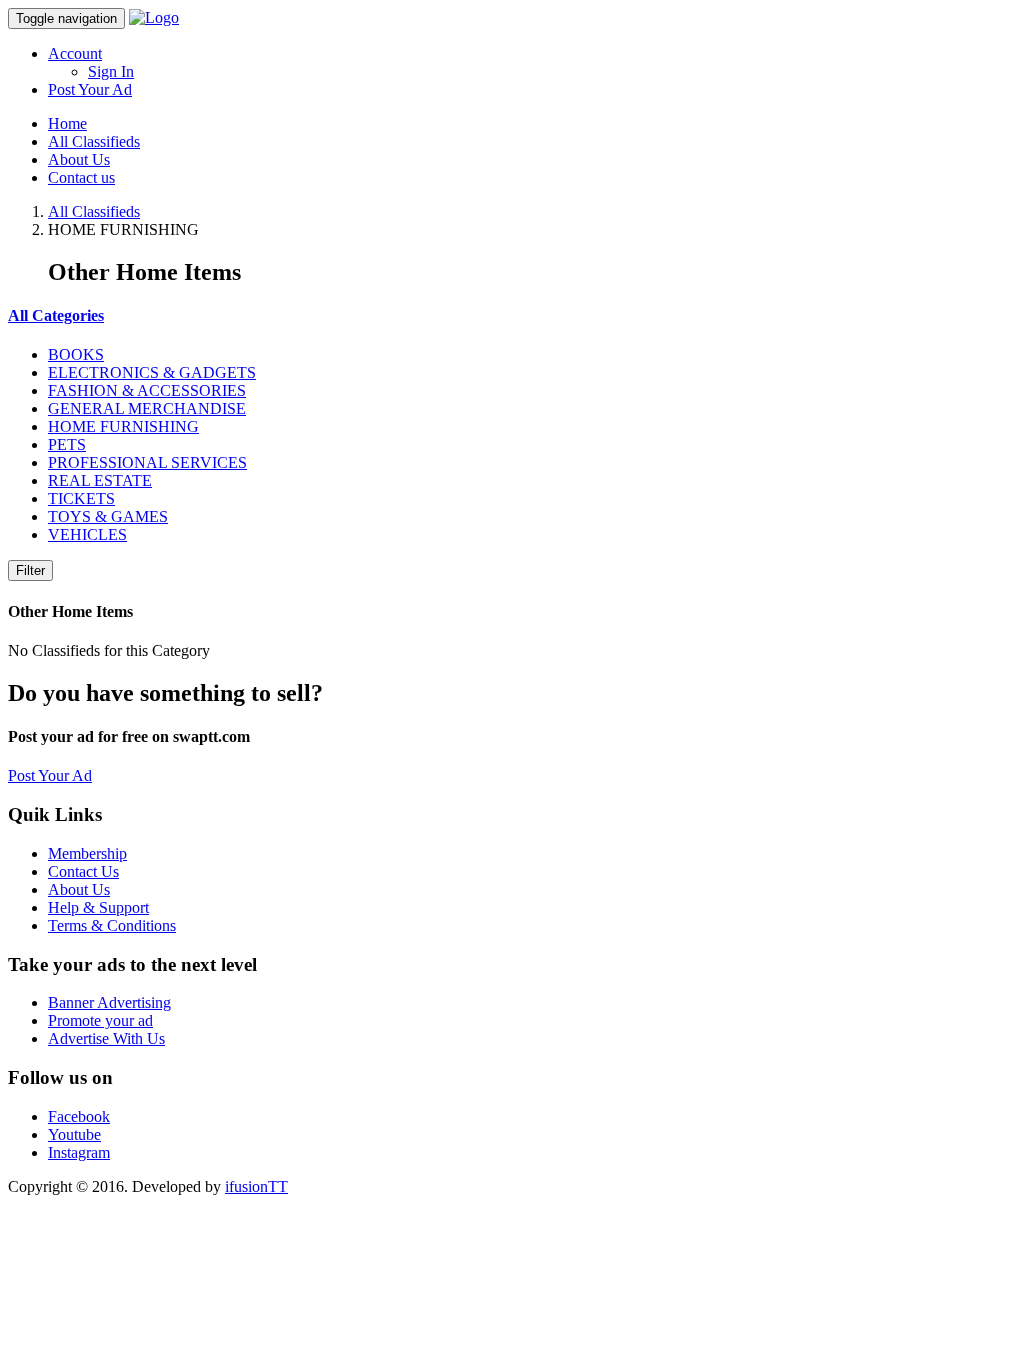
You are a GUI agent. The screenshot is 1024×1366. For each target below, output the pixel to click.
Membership (87, 853)
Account (75, 53)
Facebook (79, 1116)
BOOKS (76, 354)
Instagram (79, 1152)
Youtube (74, 1134)
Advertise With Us (106, 1038)
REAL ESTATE (100, 480)
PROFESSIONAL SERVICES (147, 462)
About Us (79, 159)
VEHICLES (87, 534)
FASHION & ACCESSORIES (147, 390)
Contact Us (83, 871)
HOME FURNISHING (123, 426)
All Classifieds (94, 141)
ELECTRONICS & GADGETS (152, 372)
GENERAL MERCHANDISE (147, 408)
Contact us (81, 177)
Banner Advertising (109, 1002)
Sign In (111, 71)
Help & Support (98, 907)
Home (67, 123)
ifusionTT (256, 1186)
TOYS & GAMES (108, 516)
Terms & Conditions (112, 925)
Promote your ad (100, 1020)
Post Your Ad (90, 89)
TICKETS (81, 498)
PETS (67, 444)
